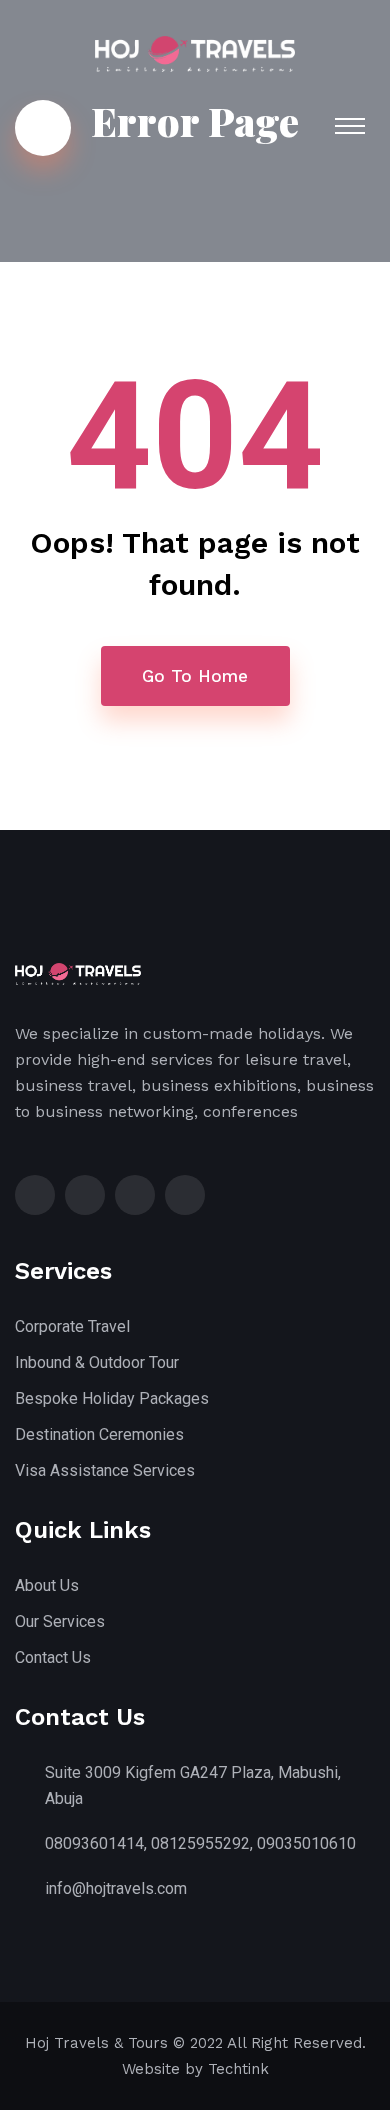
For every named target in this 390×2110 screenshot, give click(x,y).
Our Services (60, 1621)
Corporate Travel (72, 1326)
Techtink (238, 2069)
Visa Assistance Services (105, 1470)
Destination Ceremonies (99, 1434)
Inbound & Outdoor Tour (97, 1362)
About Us (47, 1585)
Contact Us (53, 1657)
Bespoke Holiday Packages (112, 1398)
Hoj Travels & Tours (96, 2043)
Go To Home (195, 676)
